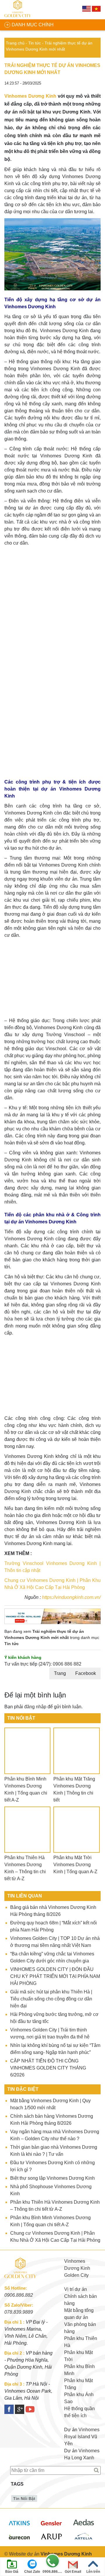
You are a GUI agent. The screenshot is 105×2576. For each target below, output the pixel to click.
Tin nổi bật (24, 2498)
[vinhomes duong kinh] (19, 10)
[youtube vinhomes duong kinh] (30, 2409)
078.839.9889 (19, 2312)
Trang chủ (15, 43)
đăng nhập (35, 1707)
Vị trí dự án (76, 2289)
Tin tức (35, 43)
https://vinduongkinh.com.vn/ (71, 1597)
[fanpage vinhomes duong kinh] (9, 2409)
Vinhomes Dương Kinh (30, 96)
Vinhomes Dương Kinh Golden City (77, 2268)
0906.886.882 (19, 2295)
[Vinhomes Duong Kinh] (22, 2281)
